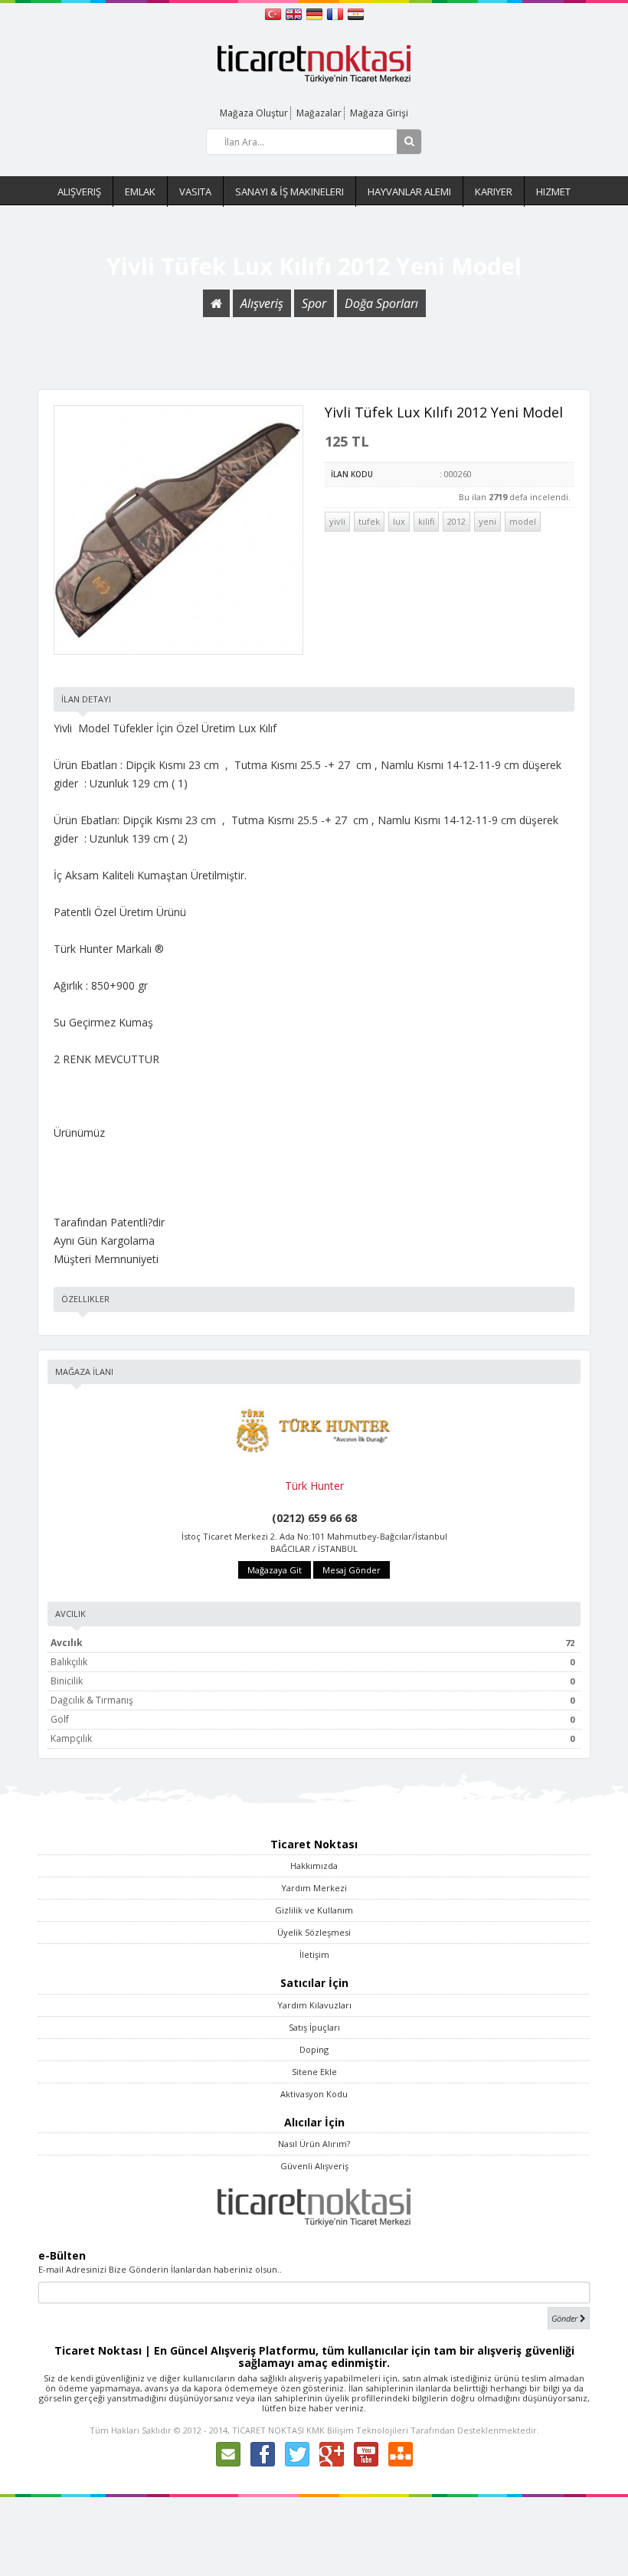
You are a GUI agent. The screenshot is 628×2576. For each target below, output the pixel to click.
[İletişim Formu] (228, 2453)
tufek (369, 521)
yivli (337, 521)
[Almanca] (316, 13)
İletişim (314, 1954)
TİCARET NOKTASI (268, 2430)
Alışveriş (79, 191)
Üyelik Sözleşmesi (314, 1932)
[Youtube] (366, 2453)
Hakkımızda (314, 1866)
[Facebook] (263, 2453)
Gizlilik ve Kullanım (314, 1910)
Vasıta (195, 191)
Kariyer (494, 191)
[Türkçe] (275, 13)
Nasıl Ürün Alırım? (314, 2144)
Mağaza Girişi (379, 113)
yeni (487, 521)
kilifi (426, 521)
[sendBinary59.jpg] (178, 530)
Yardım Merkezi (314, 1888)
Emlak (140, 191)
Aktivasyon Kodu (314, 2094)
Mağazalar (319, 113)
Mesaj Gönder (352, 1570)
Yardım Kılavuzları (314, 2005)
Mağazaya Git (275, 1570)
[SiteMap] (401, 2453)
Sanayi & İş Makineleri (289, 191)
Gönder (566, 2318)
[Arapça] (356, 13)
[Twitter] (297, 2453)
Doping (314, 2049)
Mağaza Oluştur (254, 113)
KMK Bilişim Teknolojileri (357, 2430)
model (523, 521)
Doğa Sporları (381, 303)
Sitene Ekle (314, 2072)
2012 (456, 521)
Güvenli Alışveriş (314, 2166)
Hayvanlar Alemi (409, 191)
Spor (314, 303)
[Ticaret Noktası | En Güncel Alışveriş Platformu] (314, 63)
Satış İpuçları (314, 2027)
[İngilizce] (295, 13)
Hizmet (553, 191)
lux (399, 521)
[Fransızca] (337, 13)
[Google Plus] (332, 2453)
